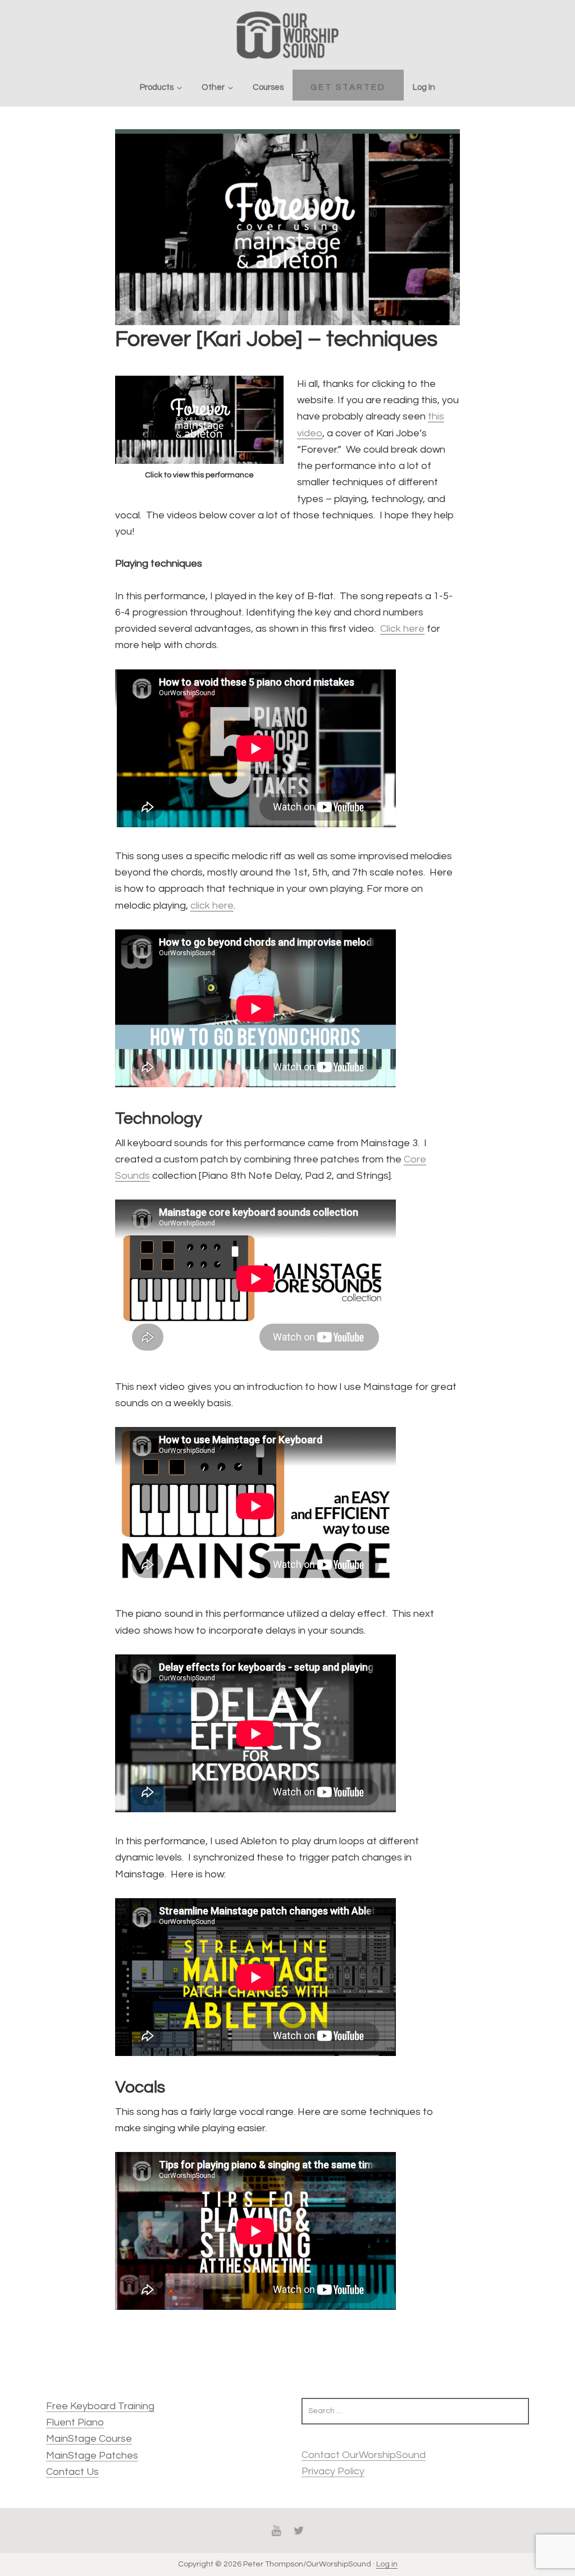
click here (212, 906)
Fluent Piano (75, 2422)
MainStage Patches (92, 2456)
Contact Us (72, 2472)
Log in (387, 2564)
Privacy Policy (333, 2471)
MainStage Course (89, 2439)
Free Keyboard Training (100, 2406)
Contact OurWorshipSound (364, 2455)
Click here (402, 629)
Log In (424, 87)
